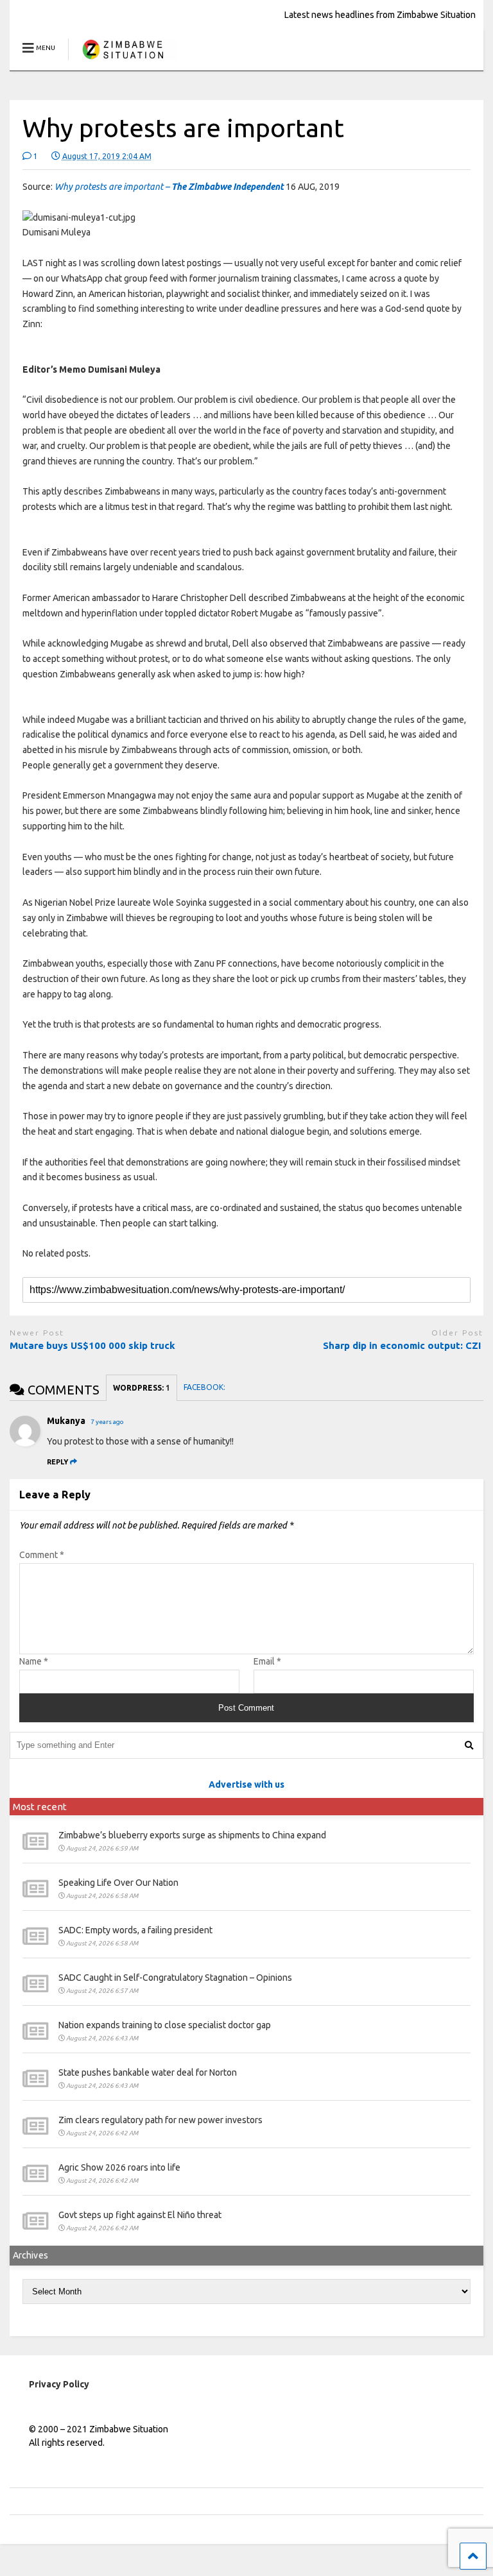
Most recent (40, 1807)
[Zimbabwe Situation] (122, 61)
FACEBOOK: (205, 1387)
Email (267, 1661)
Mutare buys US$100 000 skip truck (94, 1345)
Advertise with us (246, 1784)
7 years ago (107, 1422)
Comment (42, 1555)
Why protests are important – (169, 187)
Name (34, 1661)
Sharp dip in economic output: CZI (403, 1345)
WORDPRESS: (142, 1388)
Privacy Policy (59, 2384)
